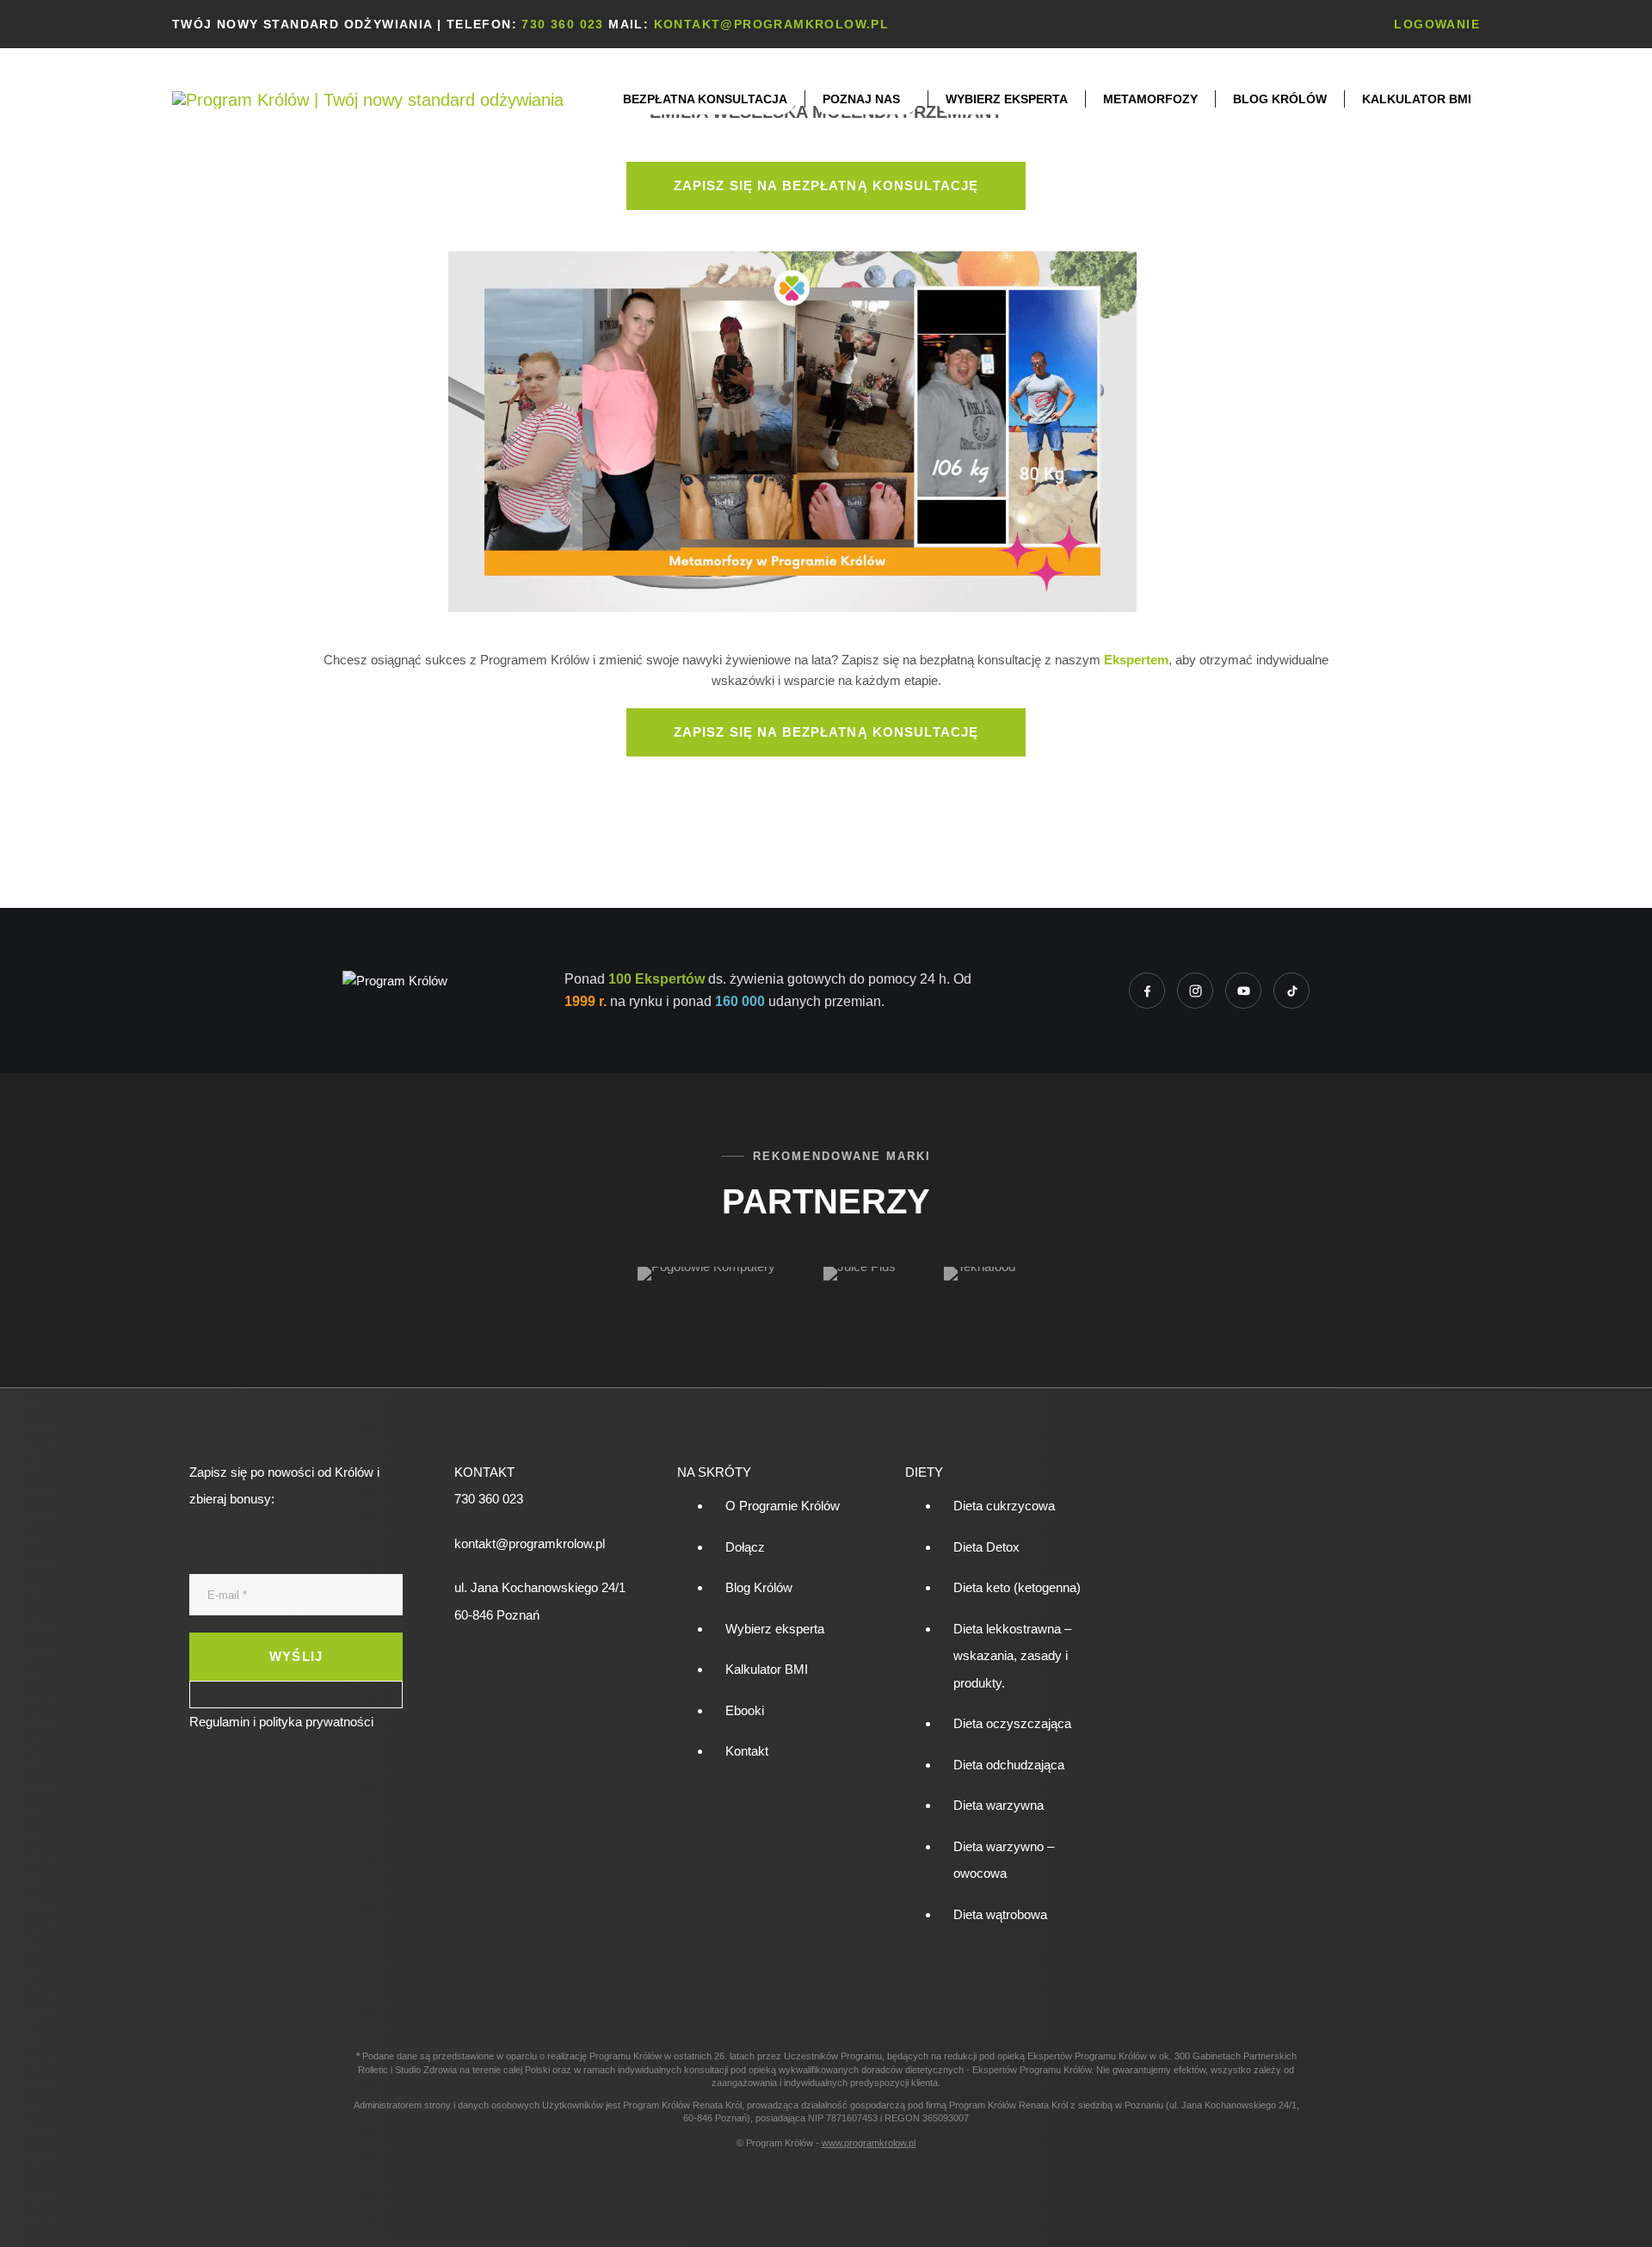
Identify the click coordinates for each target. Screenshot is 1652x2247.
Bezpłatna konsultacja (705, 99)
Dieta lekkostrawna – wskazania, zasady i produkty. (1012, 1656)
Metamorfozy (1150, 99)
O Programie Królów (783, 1506)
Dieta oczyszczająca (1012, 1723)
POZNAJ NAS (861, 99)
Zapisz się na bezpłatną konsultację (826, 185)
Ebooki (745, 1710)
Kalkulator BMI (1417, 99)
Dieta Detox (986, 1547)
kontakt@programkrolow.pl (772, 24)
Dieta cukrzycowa (1004, 1506)
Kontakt (747, 1751)
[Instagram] (1195, 991)
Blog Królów (1280, 99)
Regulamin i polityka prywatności (281, 1722)
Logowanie (1437, 24)
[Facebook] (1147, 991)
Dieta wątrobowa (1000, 1914)
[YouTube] (1243, 991)
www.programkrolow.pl (869, 2143)
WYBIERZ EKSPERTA (1007, 99)
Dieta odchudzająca (1009, 1765)
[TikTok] (1291, 991)
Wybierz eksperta (775, 1629)
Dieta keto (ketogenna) (1017, 1587)
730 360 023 (562, 24)
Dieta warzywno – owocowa (1004, 1860)
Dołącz (745, 1547)
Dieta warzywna (999, 1805)
